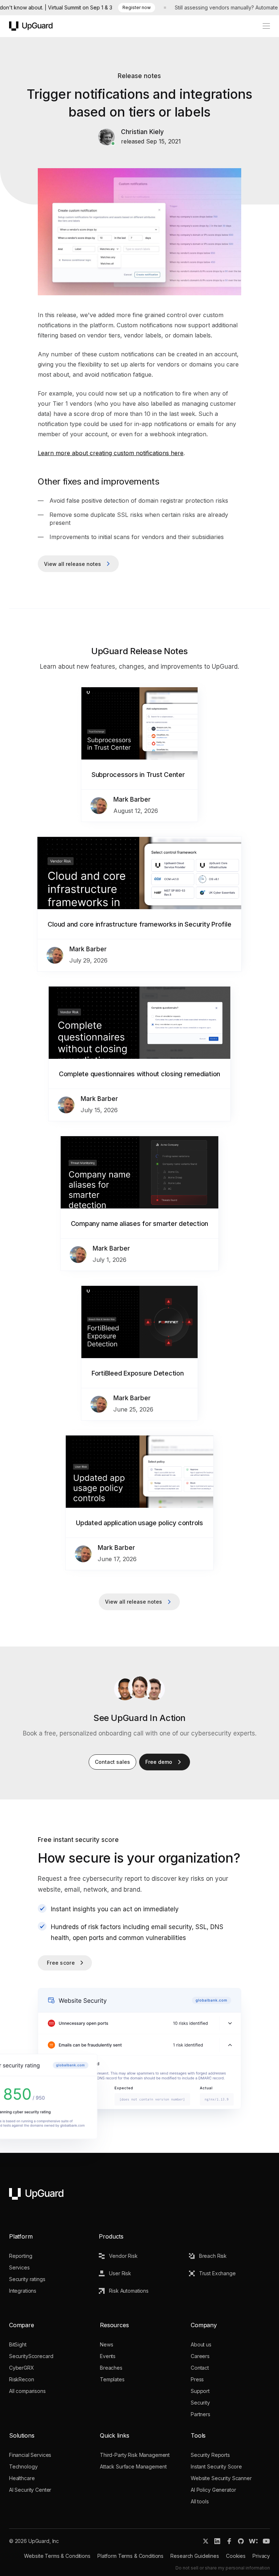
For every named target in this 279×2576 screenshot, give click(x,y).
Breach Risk (213, 2256)
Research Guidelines (195, 2556)
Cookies (236, 2556)
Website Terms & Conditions (57, 2556)
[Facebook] (229, 2541)
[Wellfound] (253, 2541)
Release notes (139, 76)
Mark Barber (132, 799)
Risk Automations (129, 2291)
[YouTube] (266, 2541)
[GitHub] (241, 2541)
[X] (206, 2541)
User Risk (120, 2273)
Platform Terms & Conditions (130, 2556)
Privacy (261, 2556)
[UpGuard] (31, 26)
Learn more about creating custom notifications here (111, 453)
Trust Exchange (217, 2273)
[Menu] (262, 26)
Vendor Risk (123, 2256)
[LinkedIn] (217, 2541)
